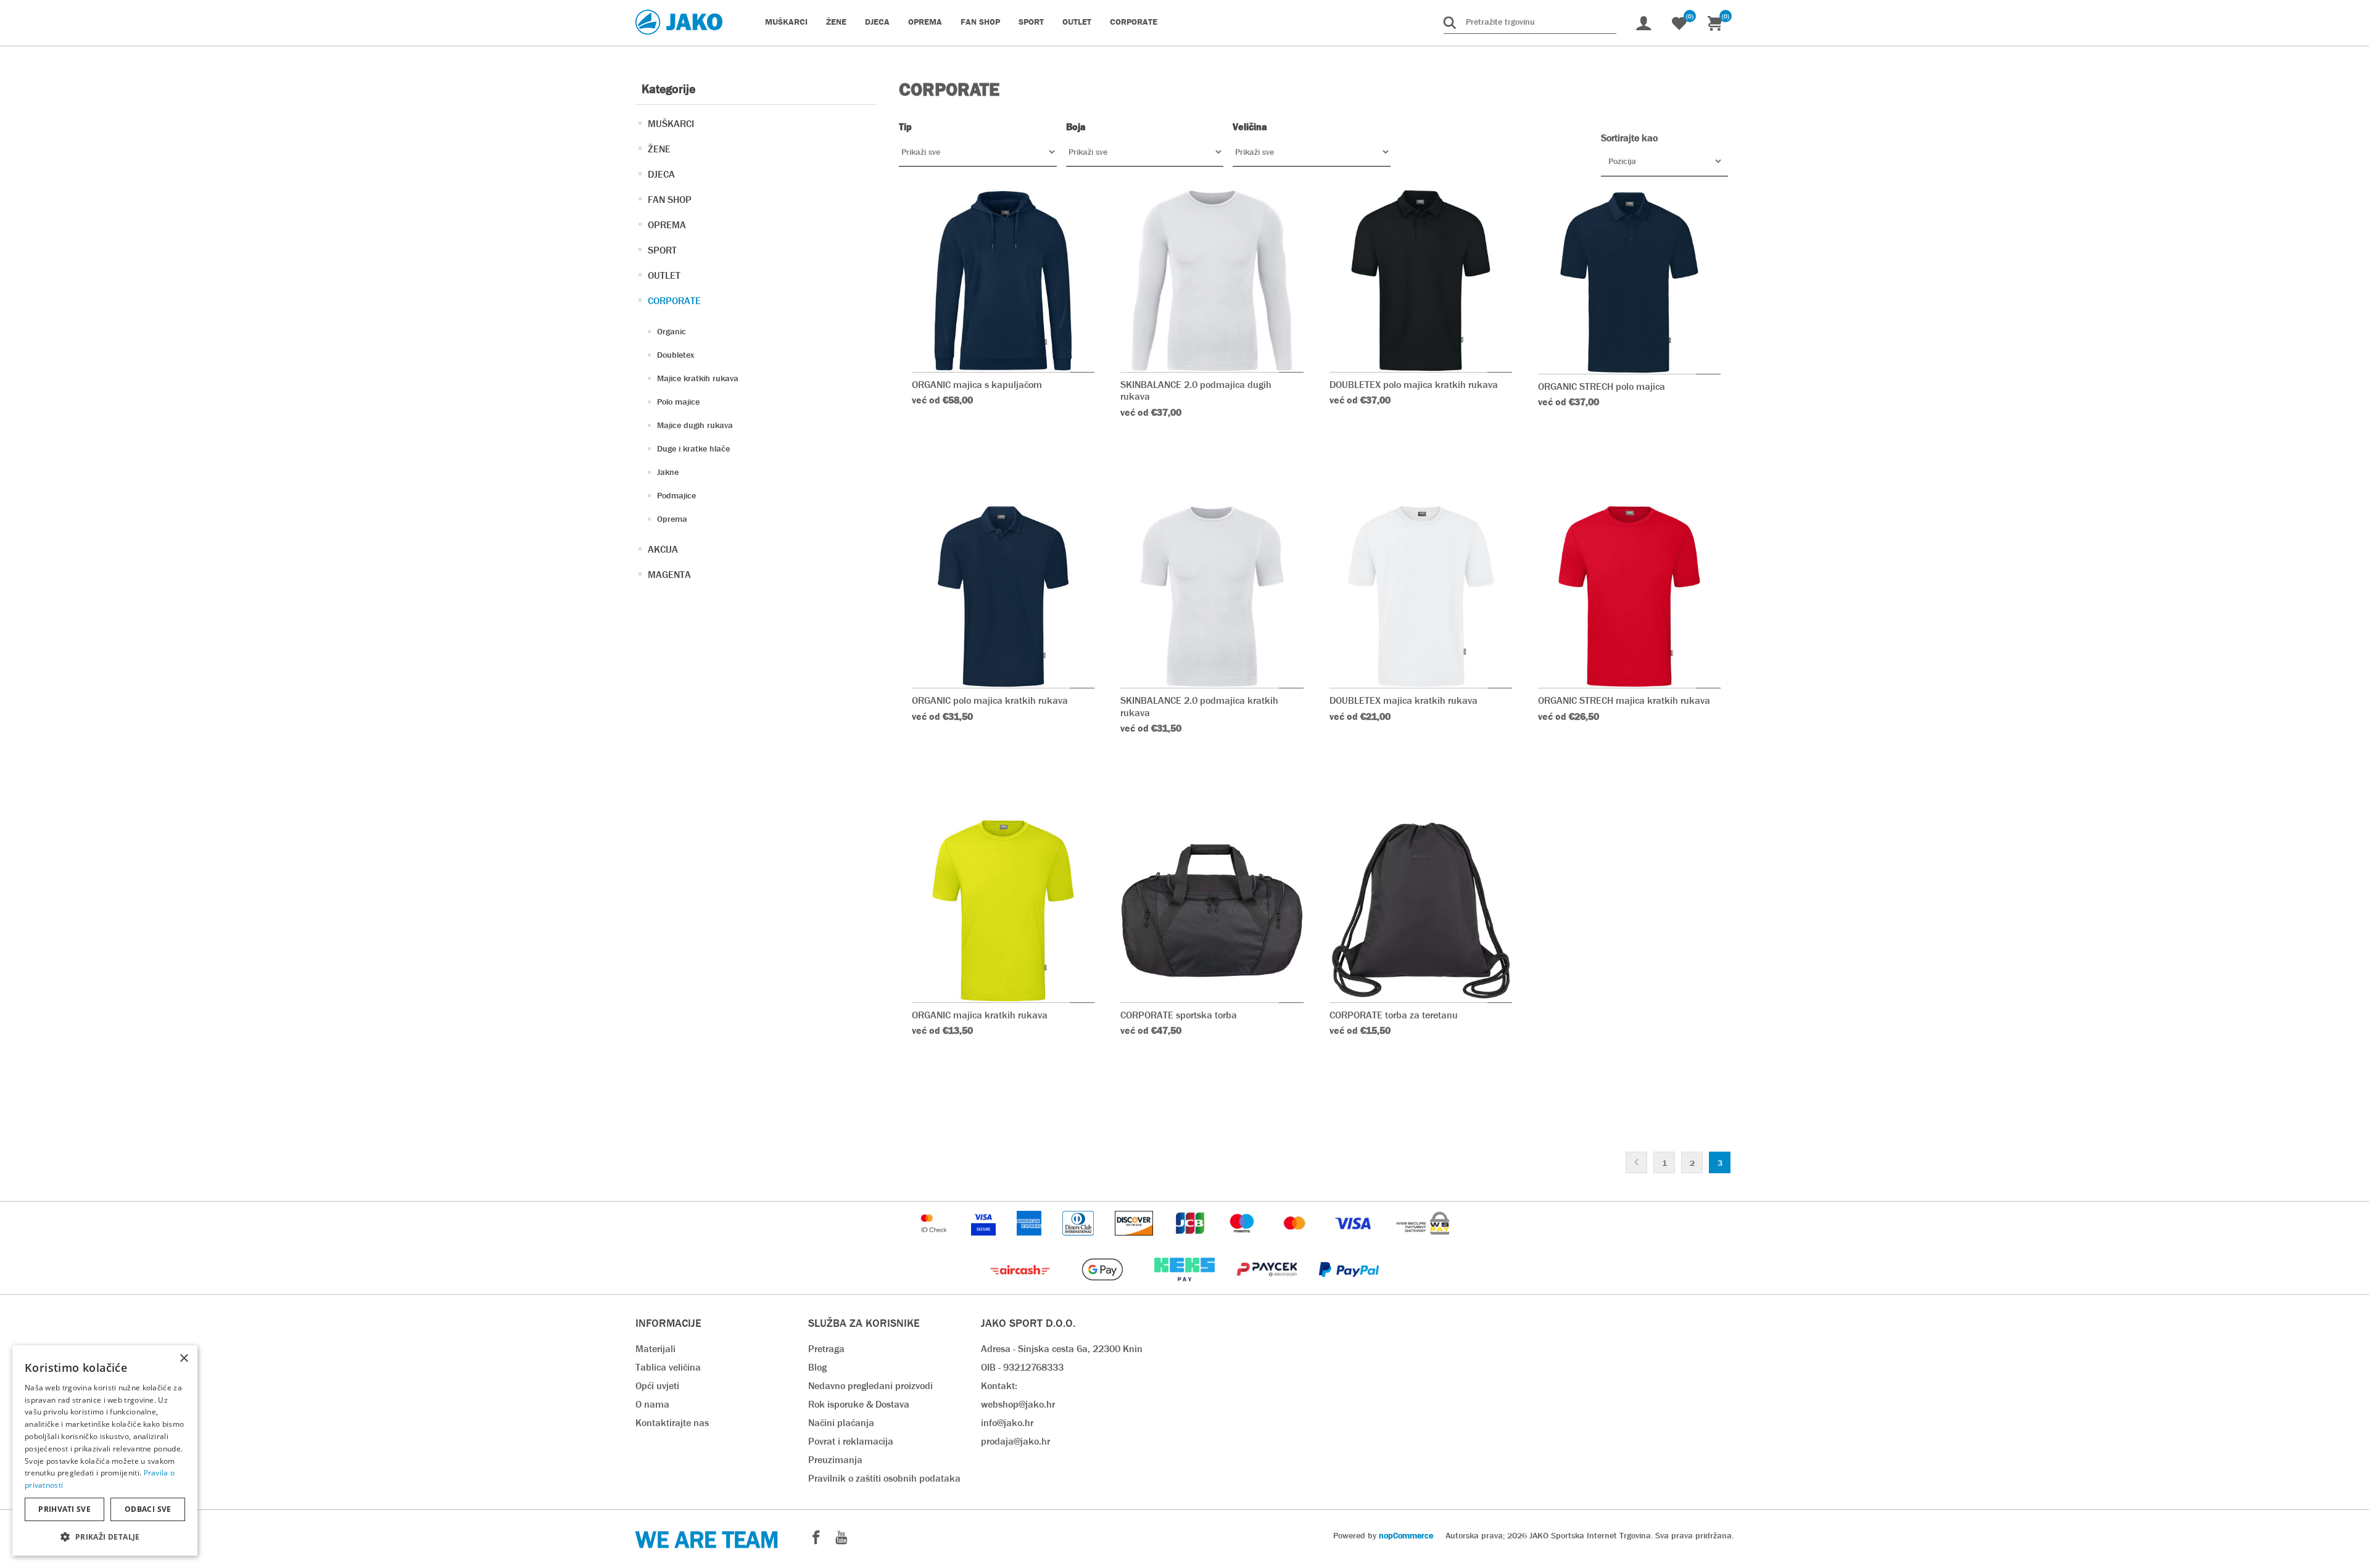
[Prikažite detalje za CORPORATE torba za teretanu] (1421, 910)
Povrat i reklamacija (851, 1441)
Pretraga (826, 1349)
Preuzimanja (835, 1460)
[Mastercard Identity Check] (935, 1241)
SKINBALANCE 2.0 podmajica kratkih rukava (1199, 706)
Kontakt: (999, 1386)
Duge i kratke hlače (693, 448)
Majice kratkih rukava (698, 378)
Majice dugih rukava (695, 425)
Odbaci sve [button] (148, 1509)
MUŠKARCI (671, 124)
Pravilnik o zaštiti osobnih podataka (884, 1478)
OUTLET (664, 275)
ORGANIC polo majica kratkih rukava (990, 700)
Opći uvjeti (657, 1386)
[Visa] (1354, 1241)
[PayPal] (1349, 1288)
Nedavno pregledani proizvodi (870, 1386)
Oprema (672, 519)
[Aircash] (1021, 1288)
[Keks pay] (1185, 1288)
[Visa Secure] (985, 1241)
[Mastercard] (1296, 1241)
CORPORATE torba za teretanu (1394, 1015)
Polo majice (678, 402)
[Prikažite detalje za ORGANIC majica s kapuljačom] (1003, 281)
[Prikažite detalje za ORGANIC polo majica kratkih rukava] (1003, 596)
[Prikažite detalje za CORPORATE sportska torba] (1212, 910)
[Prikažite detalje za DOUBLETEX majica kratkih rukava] (1421, 596)
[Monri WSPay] (1423, 1241)
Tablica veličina (668, 1367)
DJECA (661, 174)
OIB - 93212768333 (1022, 1367)
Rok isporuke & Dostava (859, 1404)
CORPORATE (674, 301)
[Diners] (1079, 1241)
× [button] (184, 1359)
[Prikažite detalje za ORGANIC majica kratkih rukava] (1003, 910)
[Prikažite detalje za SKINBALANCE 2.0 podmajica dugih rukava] (1212, 281)
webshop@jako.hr (1018, 1404)
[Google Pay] (1103, 1288)
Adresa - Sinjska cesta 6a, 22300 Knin (1062, 1349)
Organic (672, 331)
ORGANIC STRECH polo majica (1602, 386)
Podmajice (676, 495)
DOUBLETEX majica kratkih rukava (1404, 700)
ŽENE (659, 149)
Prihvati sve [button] (64, 1509)
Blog (817, 1367)
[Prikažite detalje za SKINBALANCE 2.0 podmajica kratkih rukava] (1212, 596)
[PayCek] (1268, 1288)
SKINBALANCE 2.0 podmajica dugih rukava (1196, 390)
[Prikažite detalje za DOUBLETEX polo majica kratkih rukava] (1421, 281)
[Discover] (1135, 1241)
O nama (652, 1404)
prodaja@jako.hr (1015, 1441)
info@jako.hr (1007, 1423)
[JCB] (1191, 1241)
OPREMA (667, 225)
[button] (105, 1536)
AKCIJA (663, 549)
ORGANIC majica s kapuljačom (977, 385)
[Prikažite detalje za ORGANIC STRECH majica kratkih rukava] (1629, 596)
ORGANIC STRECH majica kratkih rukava (1624, 700)
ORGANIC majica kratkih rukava (980, 1015)
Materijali (655, 1349)
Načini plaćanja (841, 1423)
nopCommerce (1406, 1535)
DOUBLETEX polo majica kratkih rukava (1414, 385)
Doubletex (676, 355)
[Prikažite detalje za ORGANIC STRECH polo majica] (1629, 283)
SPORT (662, 250)
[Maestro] (1243, 1241)
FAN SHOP (670, 200)
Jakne (668, 472)
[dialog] (105, 1450)
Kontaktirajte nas (672, 1423)
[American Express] (1030, 1241)
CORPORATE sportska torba (1179, 1015)
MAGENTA (669, 575)
